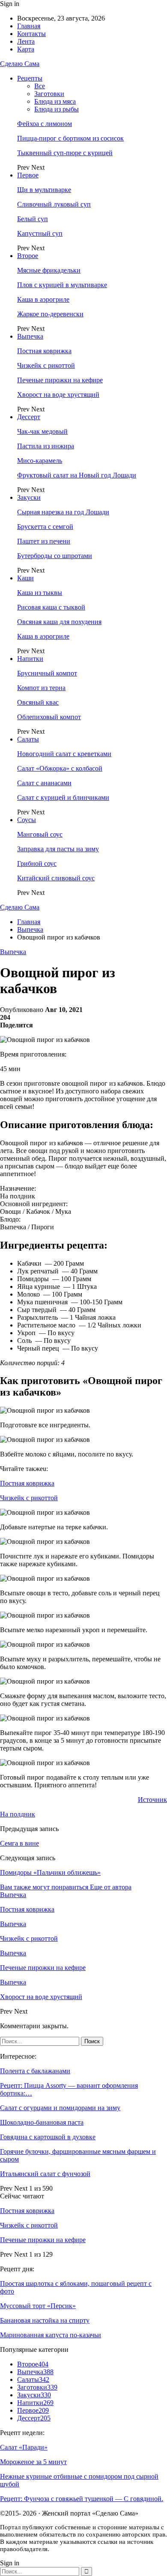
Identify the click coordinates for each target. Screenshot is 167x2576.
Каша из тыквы (40, 593)
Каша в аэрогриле (43, 299)
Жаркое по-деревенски (50, 314)
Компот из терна (41, 688)
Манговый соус (40, 834)
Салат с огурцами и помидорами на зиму (60, 2108)
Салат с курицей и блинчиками (63, 797)
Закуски (29, 497)
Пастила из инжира (46, 446)
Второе (28, 256)
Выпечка (30, 336)
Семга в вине (19, 1843)
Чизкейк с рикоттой (46, 365)
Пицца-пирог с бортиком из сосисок (70, 138)
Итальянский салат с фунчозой (45, 2174)
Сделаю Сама (20, 64)
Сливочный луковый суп (54, 204)
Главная (29, 26)
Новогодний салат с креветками (64, 754)
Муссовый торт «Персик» (38, 2306)
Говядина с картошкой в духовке (48, 2137)
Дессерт (29, 417)
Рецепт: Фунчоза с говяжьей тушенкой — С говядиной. (82, 2499)
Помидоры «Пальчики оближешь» (50, 1872)
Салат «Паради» (24, 2447)
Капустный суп (40, 233)
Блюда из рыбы (57, 109)
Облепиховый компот (49, 717)
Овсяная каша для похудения (59, 622)
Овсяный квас (38, 702)
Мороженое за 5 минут (33, 2462)
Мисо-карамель (40, 461)
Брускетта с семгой (45, 527)
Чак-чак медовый (42, 431)
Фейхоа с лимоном (45, 124)
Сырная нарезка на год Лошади (63, 512)
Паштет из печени (44, 541)
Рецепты (30, 78)
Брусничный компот (47, 673)
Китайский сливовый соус (56, 878)
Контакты (31, 34)
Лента (26, 41)
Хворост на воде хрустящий (58, 395)
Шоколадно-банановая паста (42, 2122)
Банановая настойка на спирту (45, 2320)
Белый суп (33, 219)
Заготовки (49, 94)
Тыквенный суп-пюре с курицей (65, 153)
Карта (26, 49)
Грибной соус (37, 863)
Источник (152, 1800)
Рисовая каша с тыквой (51, 607)
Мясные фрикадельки (49, 270)
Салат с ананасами (44, 783)
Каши (25, 578)
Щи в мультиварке (44, 190)
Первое (28, 175)
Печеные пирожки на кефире (60, 380)
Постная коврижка (44, 351)
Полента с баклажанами (35, 2071)
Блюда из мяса (55, 101)
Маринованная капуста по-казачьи (51, 2335)
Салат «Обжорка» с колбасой (60, 768)
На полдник (18, 1814)
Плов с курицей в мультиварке (62, 285)
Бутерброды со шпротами (55, 556)
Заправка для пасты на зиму (58, 849)
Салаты (28, 739)
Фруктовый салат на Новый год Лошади (77, 475)
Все (40, 86)
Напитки (30, 659)
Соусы (27, 820)
